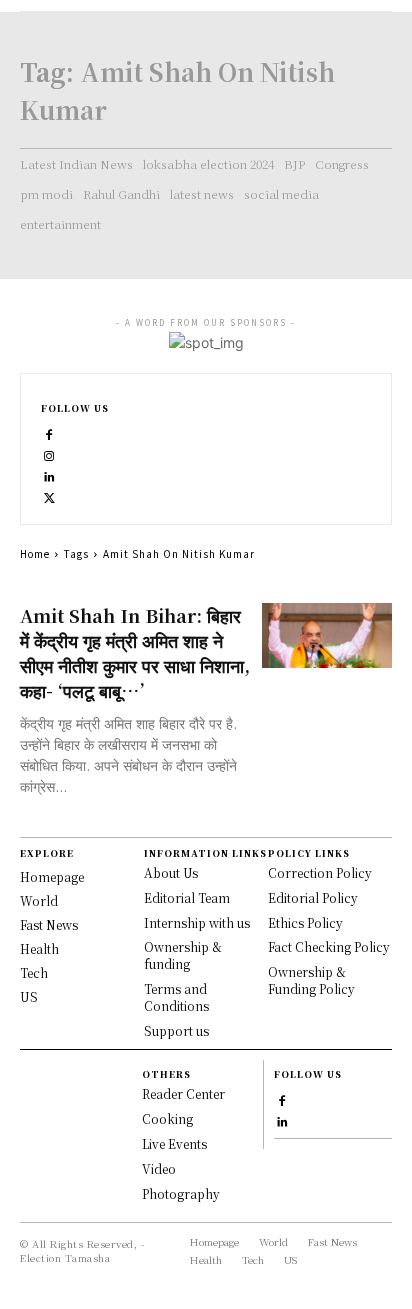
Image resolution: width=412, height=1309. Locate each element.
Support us (176, 1030)
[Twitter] (49, 495)
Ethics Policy (305, 922)
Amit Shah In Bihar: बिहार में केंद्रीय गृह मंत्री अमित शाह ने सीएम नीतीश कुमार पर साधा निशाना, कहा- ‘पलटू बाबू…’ (135, 652)
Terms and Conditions (176, 997)
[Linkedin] (49, 474)
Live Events (174, 1143)
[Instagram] (49, 453)
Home (35, 553)
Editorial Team (187, 897)
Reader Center (183, 1093)
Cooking (167, 1118)
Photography (181, 1193)
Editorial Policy (313, 897)
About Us (171, 872)
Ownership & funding (183, 955)
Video (159, 1168)
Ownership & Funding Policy (311, 980)
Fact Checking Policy (329, 946)
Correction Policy (320, 872)
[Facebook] (49, 432)
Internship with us (197, 922)
